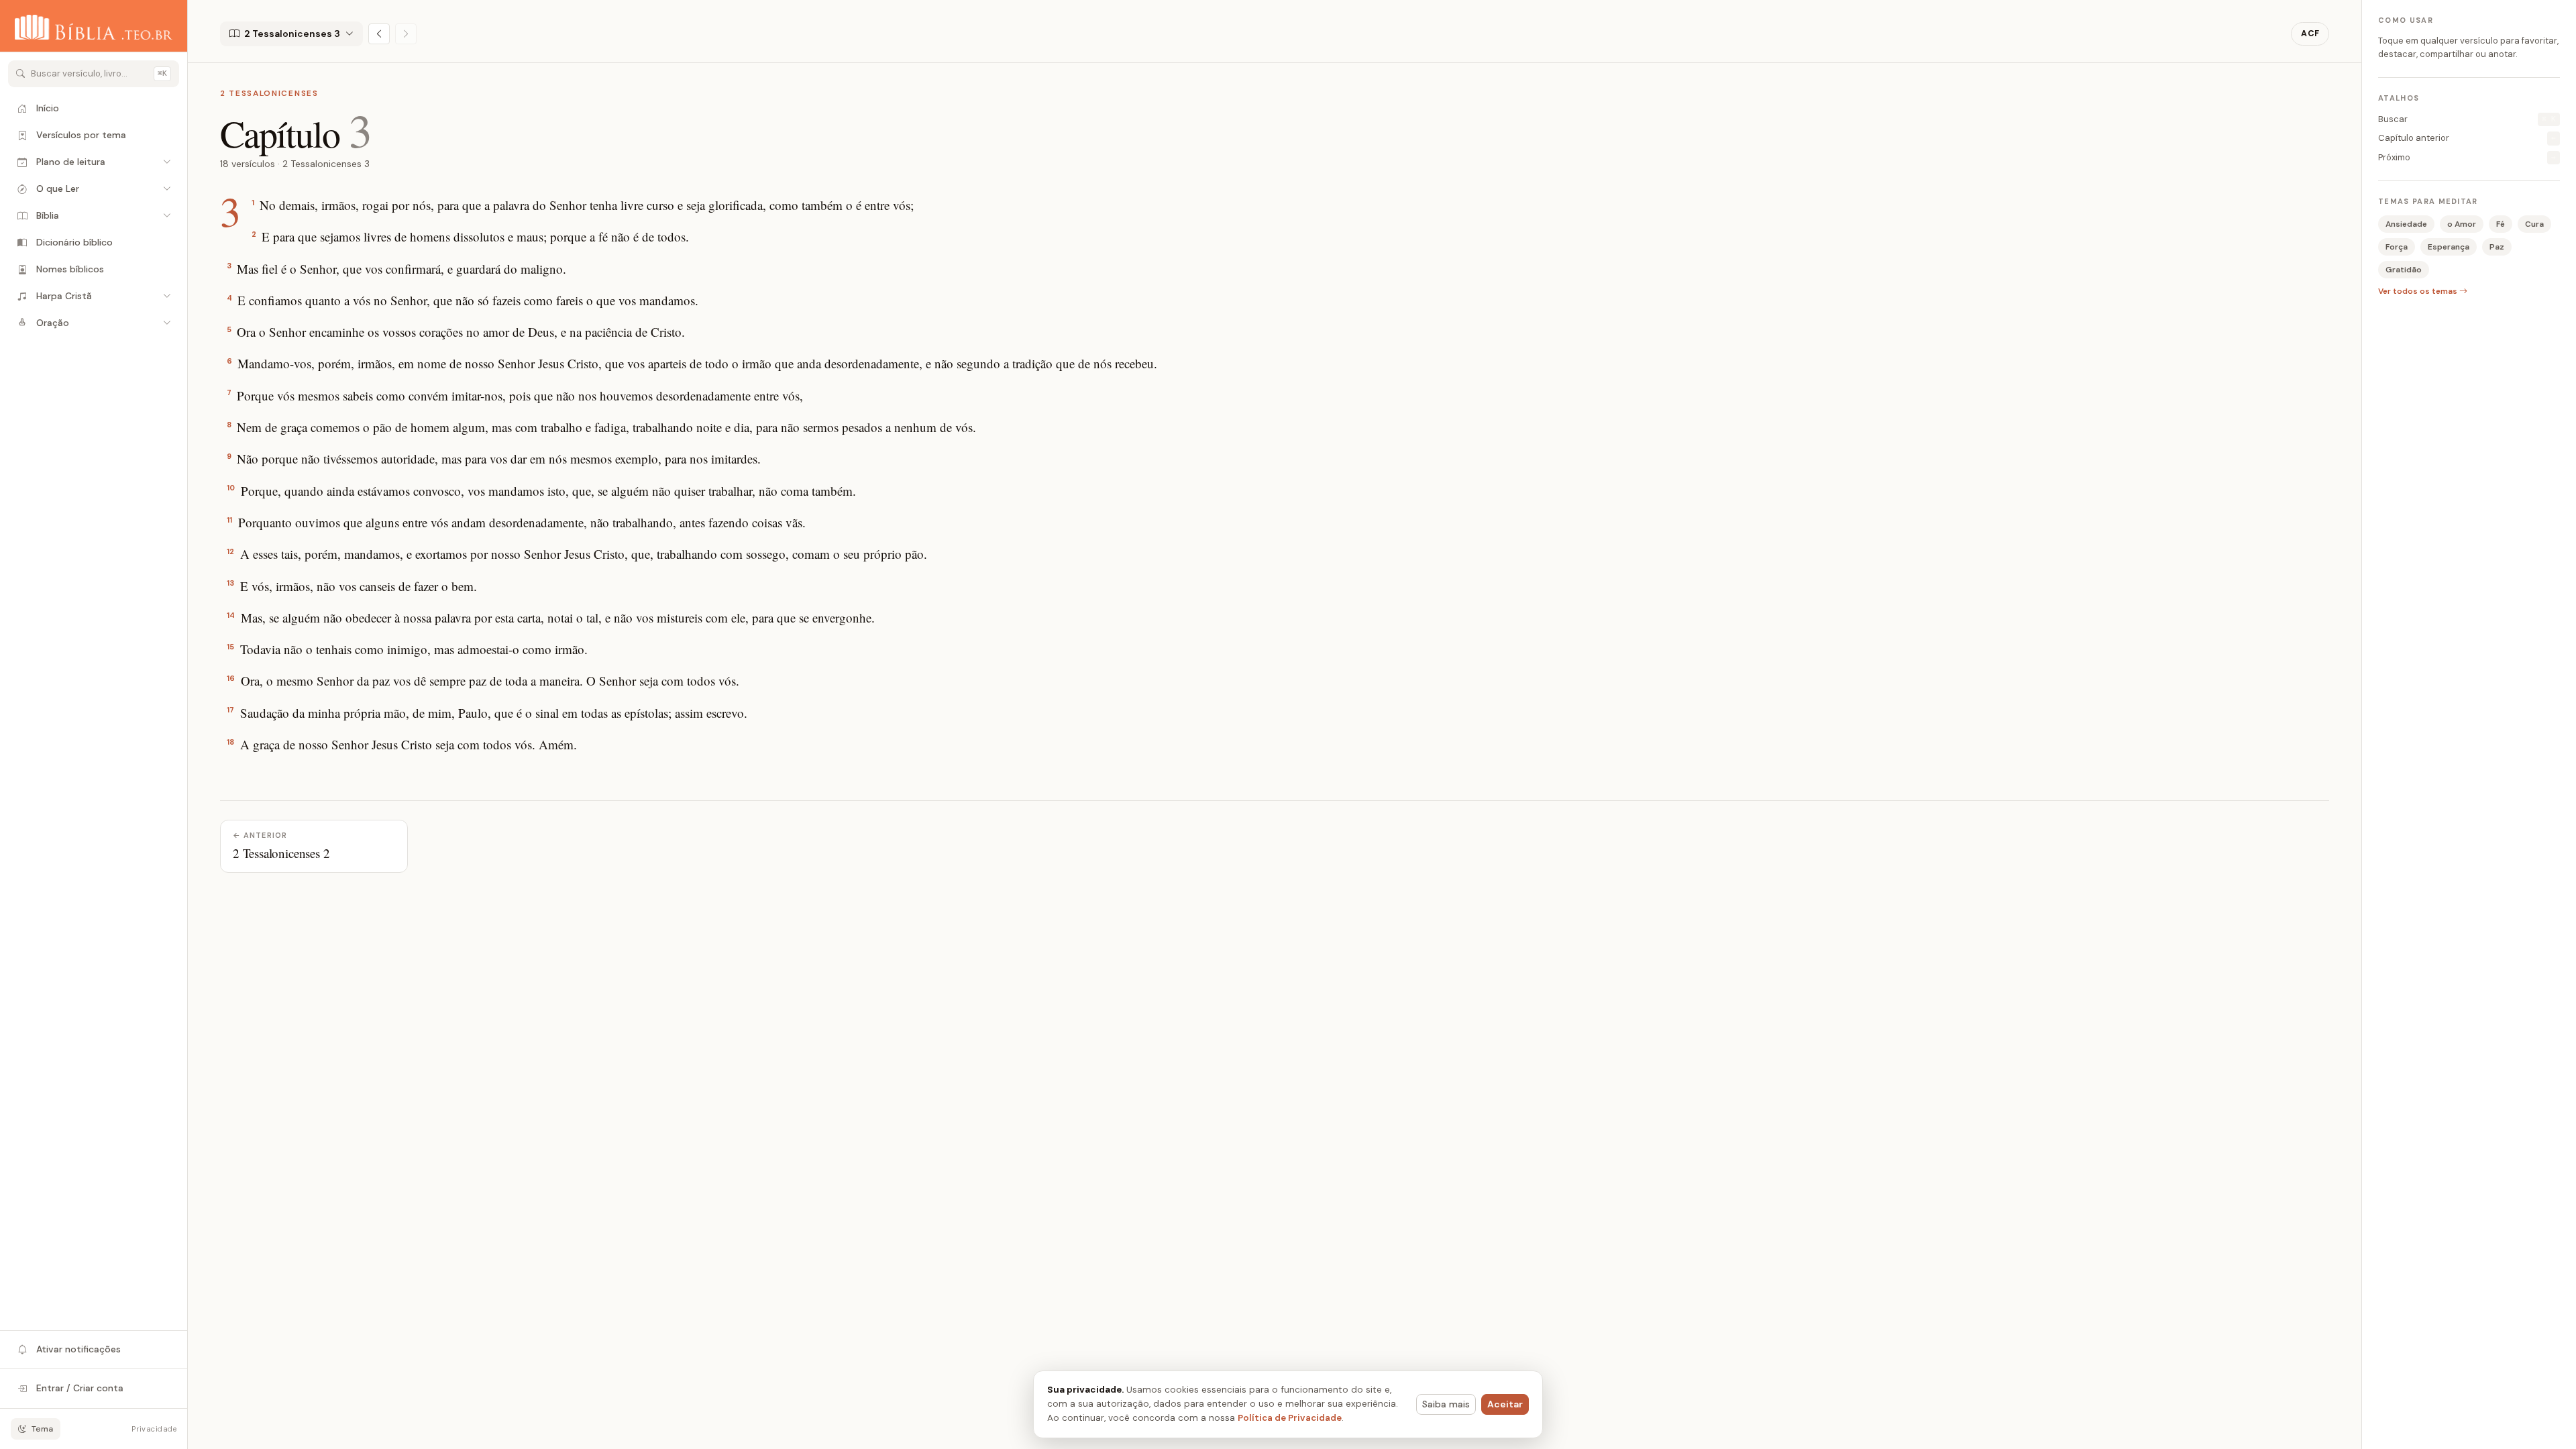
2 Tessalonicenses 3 (292, 34)
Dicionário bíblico (74, 242)
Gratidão (2404, 270)
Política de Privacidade (1290, 1418)
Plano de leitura (71, 162)
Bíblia (48, 215)
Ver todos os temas (2419, 291)
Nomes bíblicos (70, 269)
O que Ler (58, 189)
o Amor (2462, 224)
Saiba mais (1446, 1404)
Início (48, 108)
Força (2397, 247)
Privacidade (154, 1429)
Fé (2501, 224)
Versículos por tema (81, 135)
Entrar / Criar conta (80, 1388)
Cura (2534, 224)
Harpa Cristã (64, 296)
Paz (2497, 247)
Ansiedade (2406, 224)
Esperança (2449, 247)
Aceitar (1505, 1404)
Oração (53, 323)
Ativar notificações (78, 1349)
